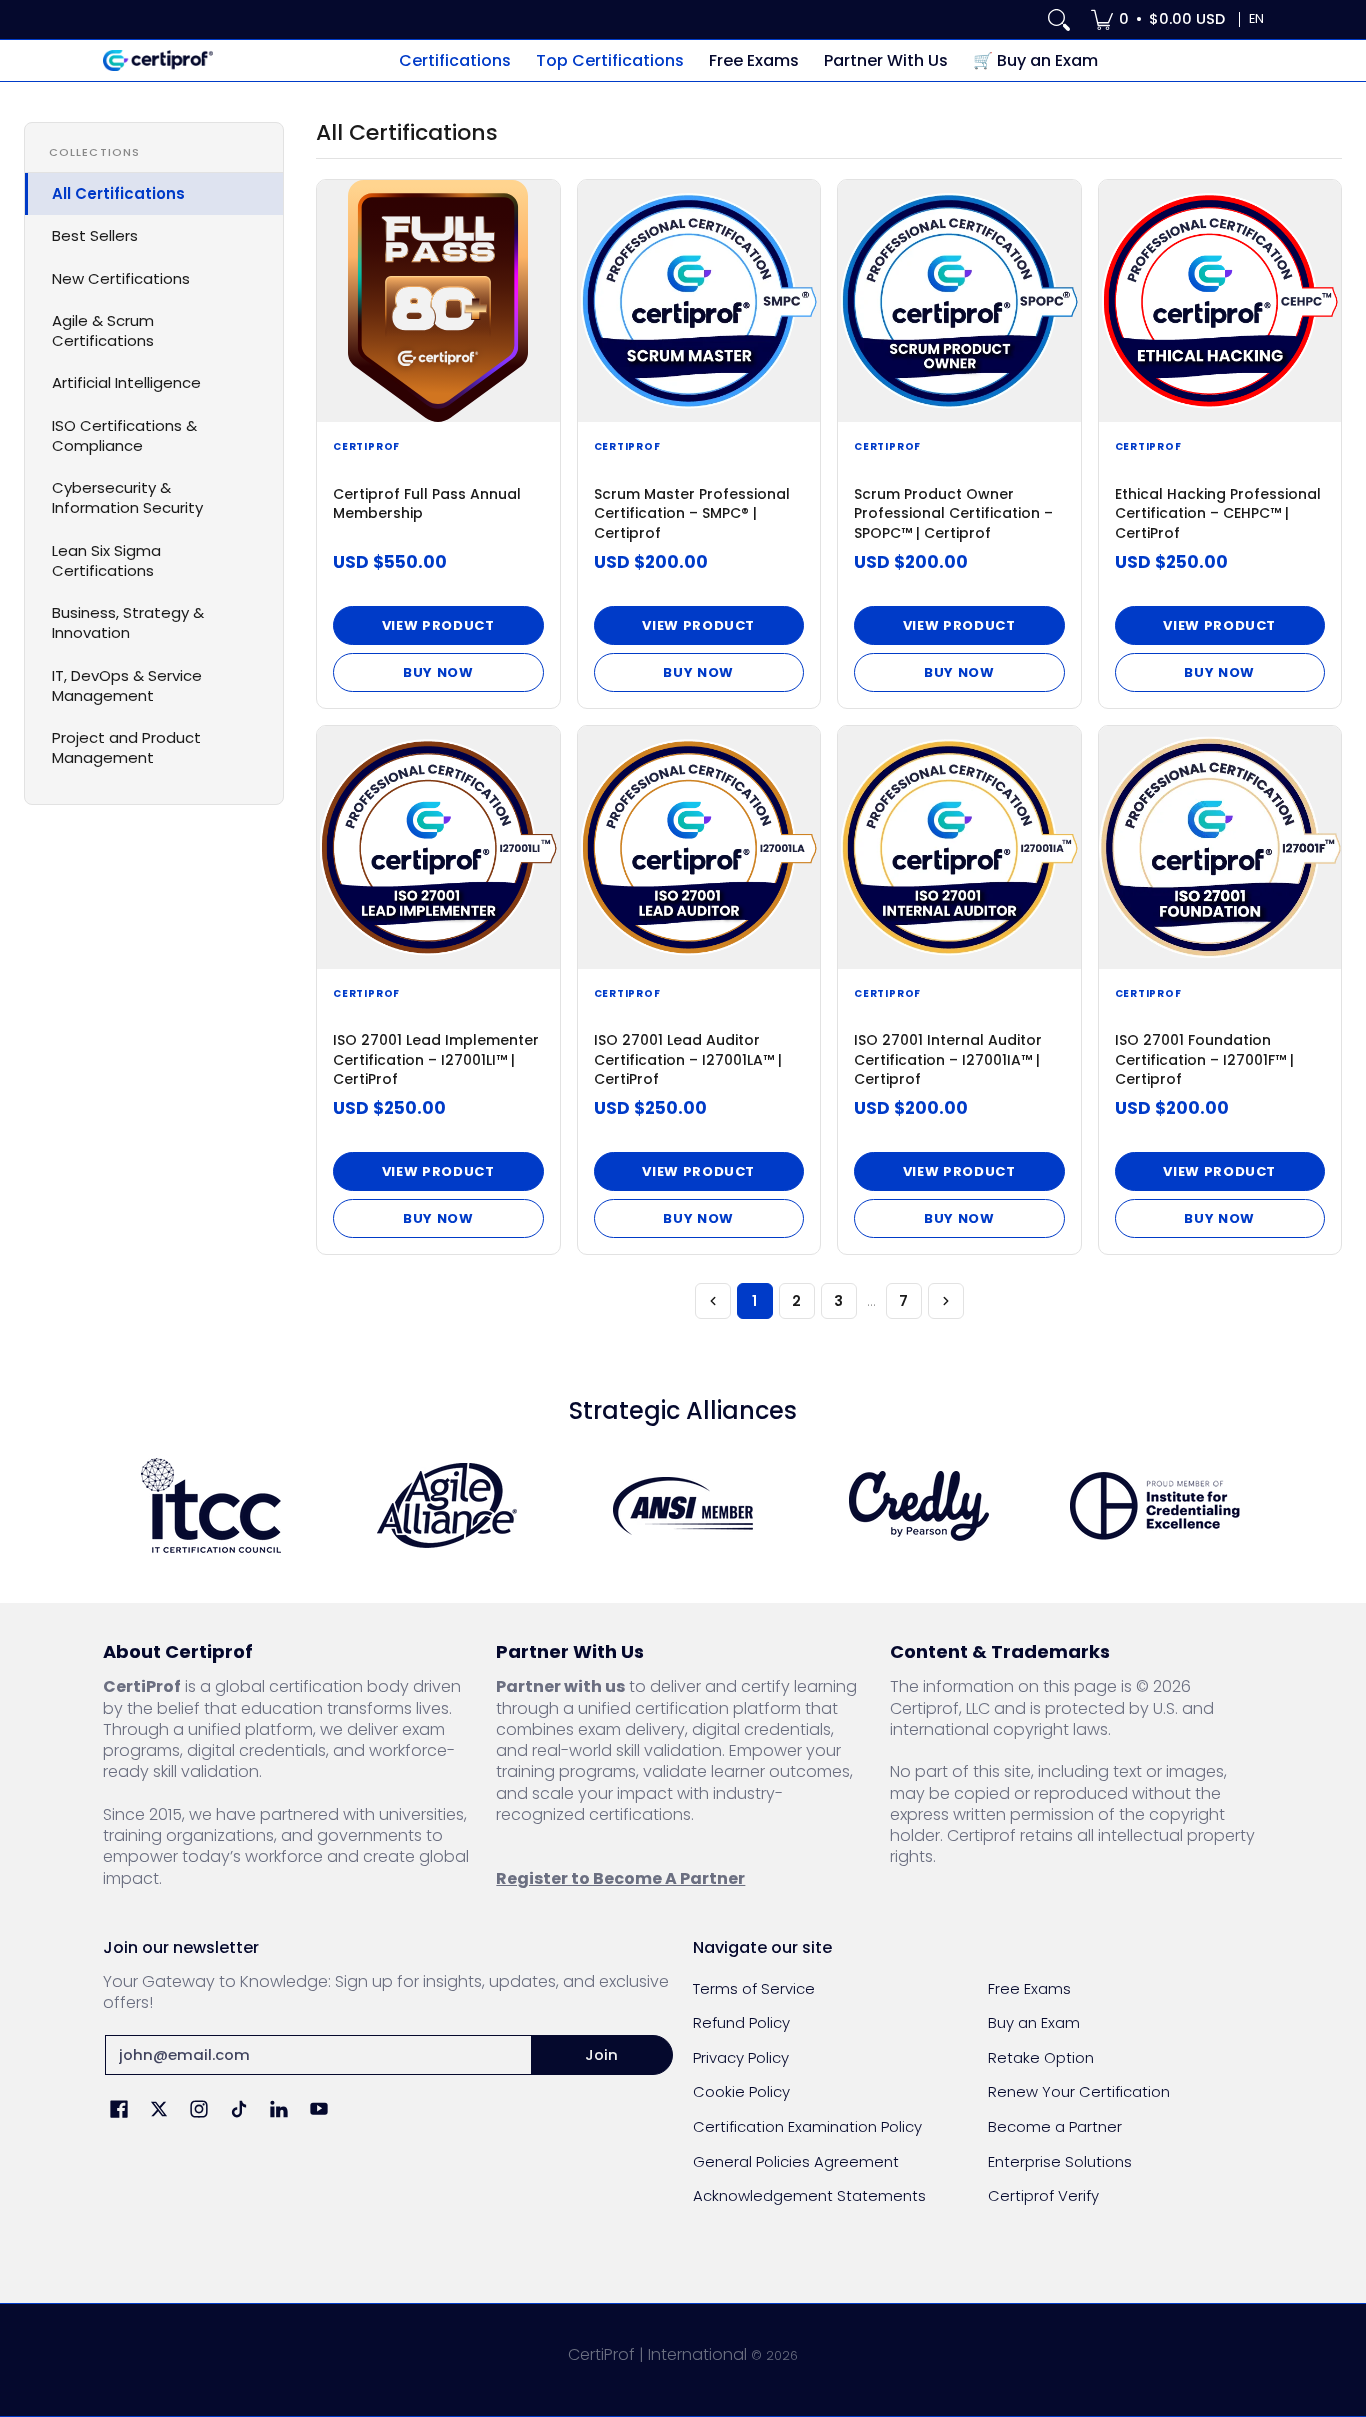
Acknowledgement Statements (809, 2195)
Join (601, 2054)
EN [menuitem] (1256, 18)
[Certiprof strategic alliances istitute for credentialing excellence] (1155, 1506)
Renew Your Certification (1079, 2091)
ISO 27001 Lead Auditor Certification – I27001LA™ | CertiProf (688, 1059)
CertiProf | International (657, 2354)
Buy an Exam (1034, 2022)
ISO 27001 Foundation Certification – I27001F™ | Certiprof (1204, 1059)
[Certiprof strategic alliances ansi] (683, 1506)
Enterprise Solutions (1060, 2161)
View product (438, 625)
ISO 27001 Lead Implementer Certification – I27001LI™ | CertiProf (436, 1059)
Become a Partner (1055, 2126)
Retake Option (1041, 2057)
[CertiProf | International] (158, 60)
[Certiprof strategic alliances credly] (919, 1506)
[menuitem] (1158, 19)
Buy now (438, 672)
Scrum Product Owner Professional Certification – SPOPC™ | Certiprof (953, 513)
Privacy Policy (741, 2057)
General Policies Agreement (796, 2161)
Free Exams (1029, 1988)
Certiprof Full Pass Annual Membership (427, 504)
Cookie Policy (741, 2091)
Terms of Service (754, 1988)
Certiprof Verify (1043, 2195)
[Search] (1059, 19)
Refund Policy (741, 2022)
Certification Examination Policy (807, 2126)
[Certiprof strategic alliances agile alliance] (447, 1505)
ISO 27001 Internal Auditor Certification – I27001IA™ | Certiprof (948, 1059)
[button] (119, 2110)
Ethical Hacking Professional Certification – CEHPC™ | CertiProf (1218, 513)
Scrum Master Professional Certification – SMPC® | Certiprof (692, 513)
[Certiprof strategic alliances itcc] (211, 1505)
